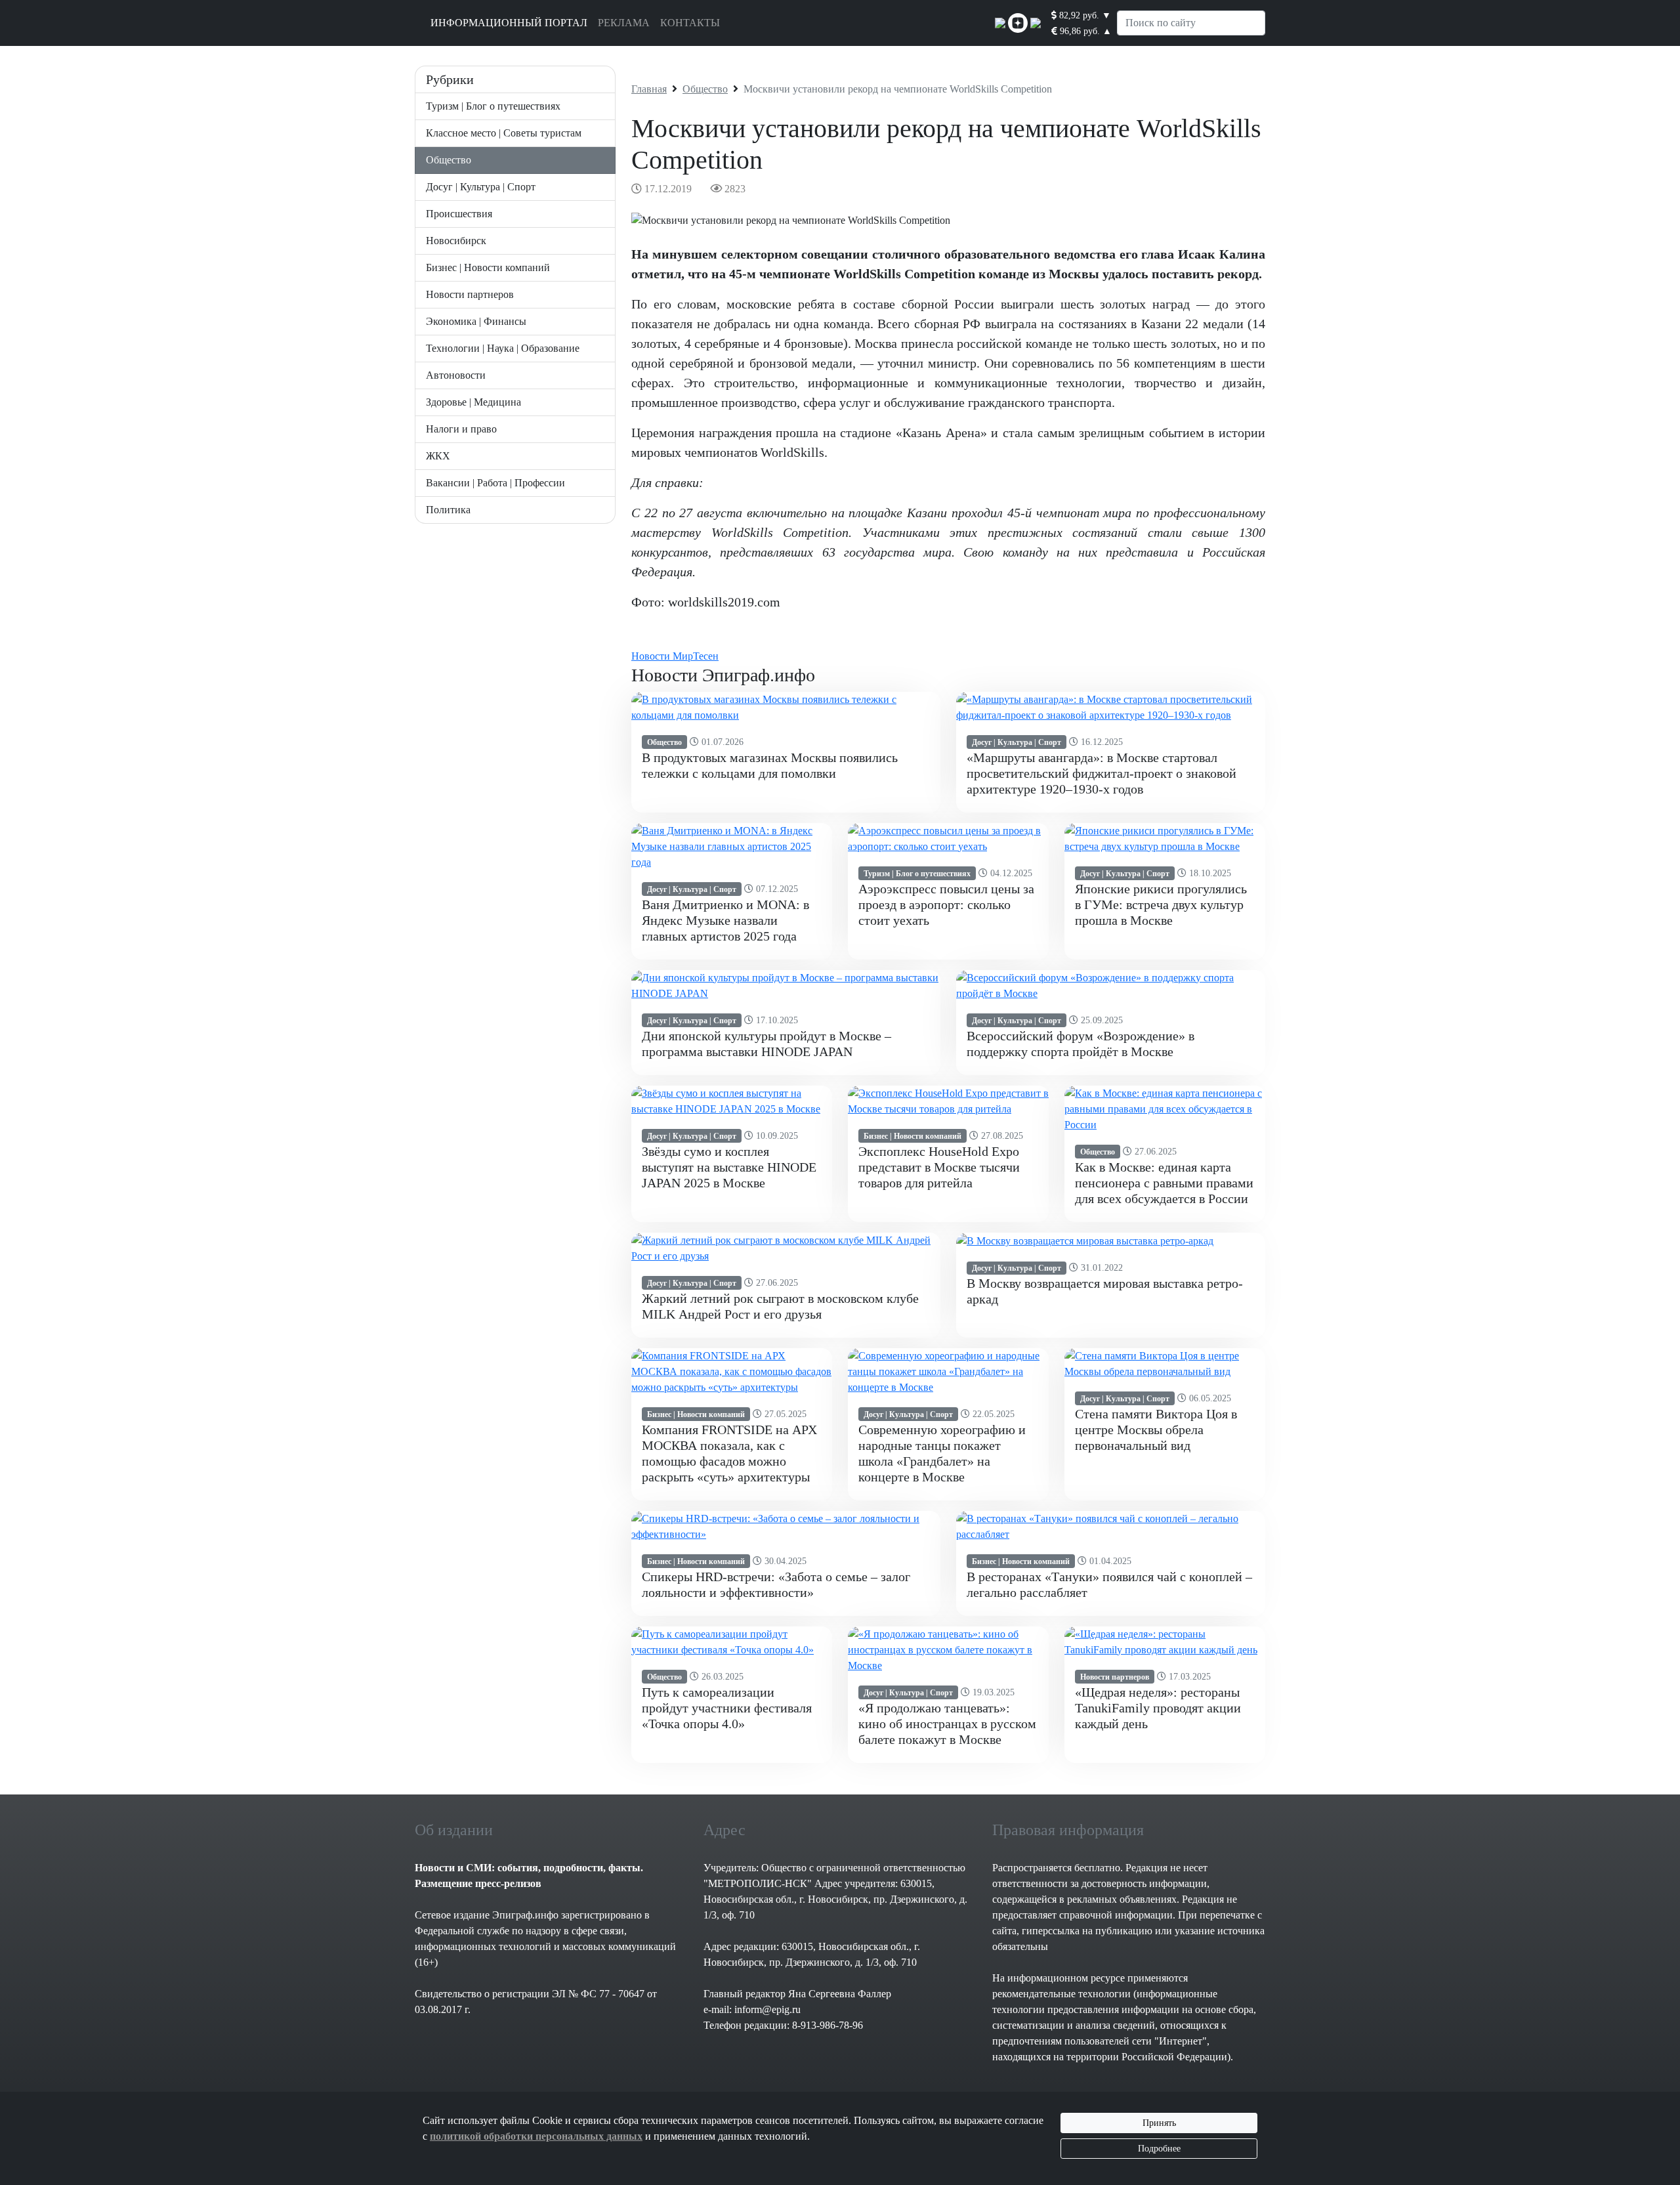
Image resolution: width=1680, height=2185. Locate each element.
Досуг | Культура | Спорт (481, 187)
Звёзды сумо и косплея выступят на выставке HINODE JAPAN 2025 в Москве (729, 1167)
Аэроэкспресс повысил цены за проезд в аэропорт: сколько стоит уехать (946, 904)
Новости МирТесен (675, 656)
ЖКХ (438, 456)
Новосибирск (456, 241)
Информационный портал (509, 23)
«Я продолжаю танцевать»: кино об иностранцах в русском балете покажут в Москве (947, 1724)
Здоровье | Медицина (473, 402)
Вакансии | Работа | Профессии (495, 483)
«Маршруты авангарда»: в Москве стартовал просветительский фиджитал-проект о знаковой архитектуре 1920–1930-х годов (1102, 773)
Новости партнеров (470, 294)
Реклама (624, 23)
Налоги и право (461, 429)
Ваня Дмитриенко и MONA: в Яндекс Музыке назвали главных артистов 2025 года (725, 920)
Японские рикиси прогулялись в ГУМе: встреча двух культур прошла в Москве (1161, 904)
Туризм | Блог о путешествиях (493, 106)
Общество (449, 160)
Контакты (690, 23)
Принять (1159, 2123)
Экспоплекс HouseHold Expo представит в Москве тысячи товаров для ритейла (939, 1167)
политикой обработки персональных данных (536, 2136)
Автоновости (456, 375)
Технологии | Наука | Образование (503, 348)
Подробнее (1159, 2149)
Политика (448, 510)
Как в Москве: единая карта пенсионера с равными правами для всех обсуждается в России (1164, 1183)
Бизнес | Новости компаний (488, 267)
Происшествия (459, 214)
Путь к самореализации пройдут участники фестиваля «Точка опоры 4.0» (727, 1708)
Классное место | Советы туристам (504, 133)
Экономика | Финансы (476, 321)
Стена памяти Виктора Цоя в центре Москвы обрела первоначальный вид (1156, 1430)
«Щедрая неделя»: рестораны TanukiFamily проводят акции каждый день (1158, 1708)
